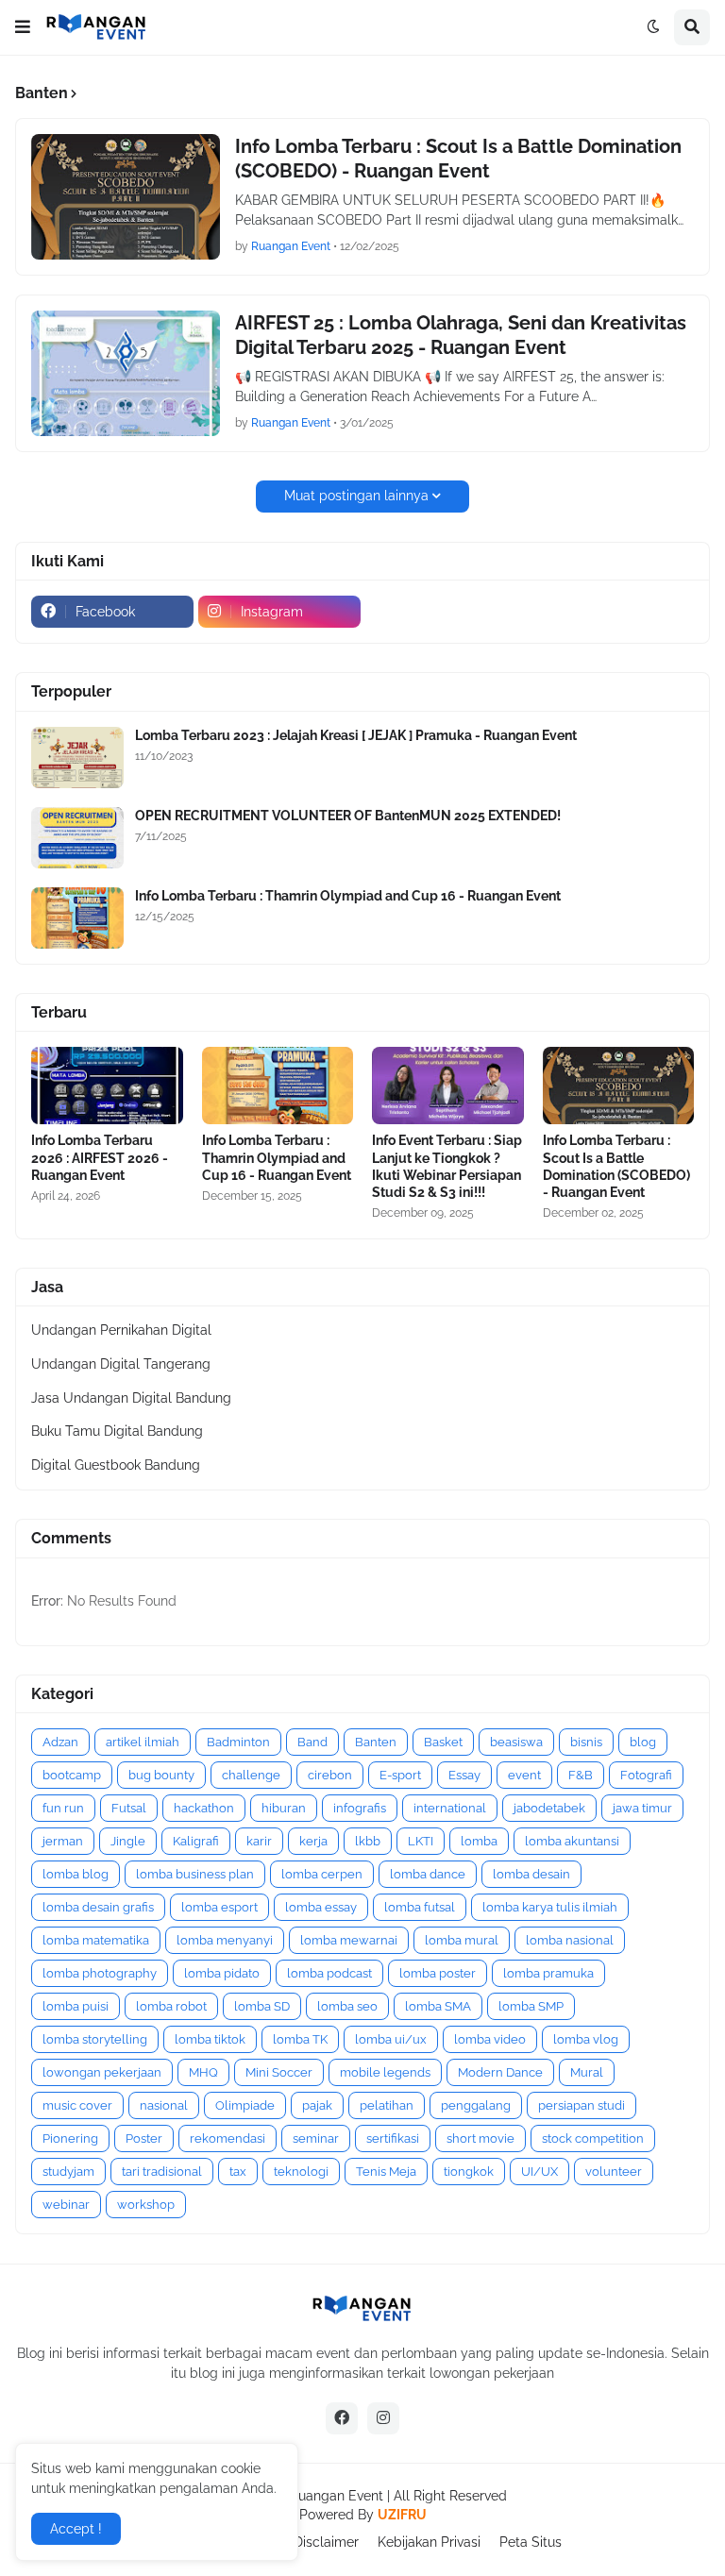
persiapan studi (582, 2105)
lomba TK (300, 2039)
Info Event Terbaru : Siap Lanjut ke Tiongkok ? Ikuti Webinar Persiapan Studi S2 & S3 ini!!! (447, 1166)
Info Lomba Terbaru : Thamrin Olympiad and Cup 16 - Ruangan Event (348, 896)
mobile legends (385, 2072)
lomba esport (219, 1907)
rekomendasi (228, 2138)
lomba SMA (438, 2006)
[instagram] (383, 2418)
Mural (587, 2072)
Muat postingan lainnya (356, 496)
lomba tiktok (210, 2039)
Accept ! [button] (76, 2529)
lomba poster (438, 1973)
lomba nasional (570, 1940)
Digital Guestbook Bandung (116, 1465)
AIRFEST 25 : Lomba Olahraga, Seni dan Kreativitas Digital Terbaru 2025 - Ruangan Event (461, 335)
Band (312, 1742)
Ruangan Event (337, 2496)
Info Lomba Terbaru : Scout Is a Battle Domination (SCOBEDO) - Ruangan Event (458, 159)
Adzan (60, 1742)
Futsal (129, 1808)
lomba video (490, 2039)
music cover (77, 2105)
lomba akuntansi (572, 1841)
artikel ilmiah (143, 1742)
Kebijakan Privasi (429, 2542)
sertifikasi (393, 2138)
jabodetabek (549, 1808)
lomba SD (262, 2006)
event (524, 1775)
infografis (360, 1808)
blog (643, 1742)
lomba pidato (222, 1973)
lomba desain (531, 1874)
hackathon (204, 1808)
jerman (63, 1841)
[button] (23, 27)
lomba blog (76, 1874)
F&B (581, 1775)
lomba (479, 1841)
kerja (313, 1841)
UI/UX (540, 2172)
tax (238, 2172)
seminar (316, 2138)
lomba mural (462, 1940)
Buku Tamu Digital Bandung (117, 1431)
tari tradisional (162, 2172)
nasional (164, 2105)
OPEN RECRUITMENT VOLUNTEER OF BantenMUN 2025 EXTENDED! (348, 816)
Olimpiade (245, 2105)
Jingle (128, 1841)
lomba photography (100, 1973)
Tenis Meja (386, 2172)
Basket (443, 1742)
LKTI (421, 1841)
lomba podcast (329, 1973)
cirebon (330, 1775)
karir (259, 1841)
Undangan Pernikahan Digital (121, 1330)
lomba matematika (96, 1940)
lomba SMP (531, 2006)
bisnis (586, 1742)
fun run (63, 1808)
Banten (376, 1742)
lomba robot (171, 2006)
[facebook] (342, 2418)
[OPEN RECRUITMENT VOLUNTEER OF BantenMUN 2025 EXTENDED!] (77, 838)
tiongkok (469, 2172)
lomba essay (321, 1907)
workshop (146, 2205)
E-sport (400, 1775)
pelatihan (387, 2105)
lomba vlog (586, 2039)
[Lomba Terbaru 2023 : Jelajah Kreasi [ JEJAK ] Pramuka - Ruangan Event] (77, 758)
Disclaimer (326, 2542)
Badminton (238, 1742)
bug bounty (161, 1775)
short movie (481, 2138)
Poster (144, 2138)
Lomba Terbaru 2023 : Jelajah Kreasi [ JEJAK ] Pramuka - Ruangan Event (356, 735)
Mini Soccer (279, 2072)
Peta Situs (531, 2542)
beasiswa (516, 1742)
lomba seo (347, 2006)
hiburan (284, 1808)
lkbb (368, 1841)
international (450, 1808)
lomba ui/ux (391, 2039)
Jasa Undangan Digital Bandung (131, 1398)
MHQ (203, 2072)
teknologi (301, 2172)
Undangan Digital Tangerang (121, 1364)
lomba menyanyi (225, 1940)
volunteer (614, 2172)
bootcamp (72, 1775)
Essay (464, 1775)
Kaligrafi (196, 1841)
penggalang (476, 2105)
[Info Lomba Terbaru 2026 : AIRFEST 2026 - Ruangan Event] (107, 1086)
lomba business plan (195, 1874)
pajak (317, 2105)
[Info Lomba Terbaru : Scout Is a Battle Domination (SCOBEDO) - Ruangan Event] (126, 197)
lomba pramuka (548, 1973)
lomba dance (428, 1874)
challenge (251, 1775)
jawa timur (642, 1808)
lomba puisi (76, 2006)
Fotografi (646, 1775)
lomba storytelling (95, 2039)
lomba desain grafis (98, 1907)
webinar (66, 2205)
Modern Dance (500, 2072)
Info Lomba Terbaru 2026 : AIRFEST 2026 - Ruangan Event (100, 1157)
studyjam (68, 2172)
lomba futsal (420, 1907)
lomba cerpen (322, 1874)
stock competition (593, 2138)
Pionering (70, 2138)
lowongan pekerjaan (102, 2072)
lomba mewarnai (349, 1940)
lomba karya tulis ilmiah (550, 1907)
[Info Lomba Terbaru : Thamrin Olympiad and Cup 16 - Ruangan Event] (77, 918)
